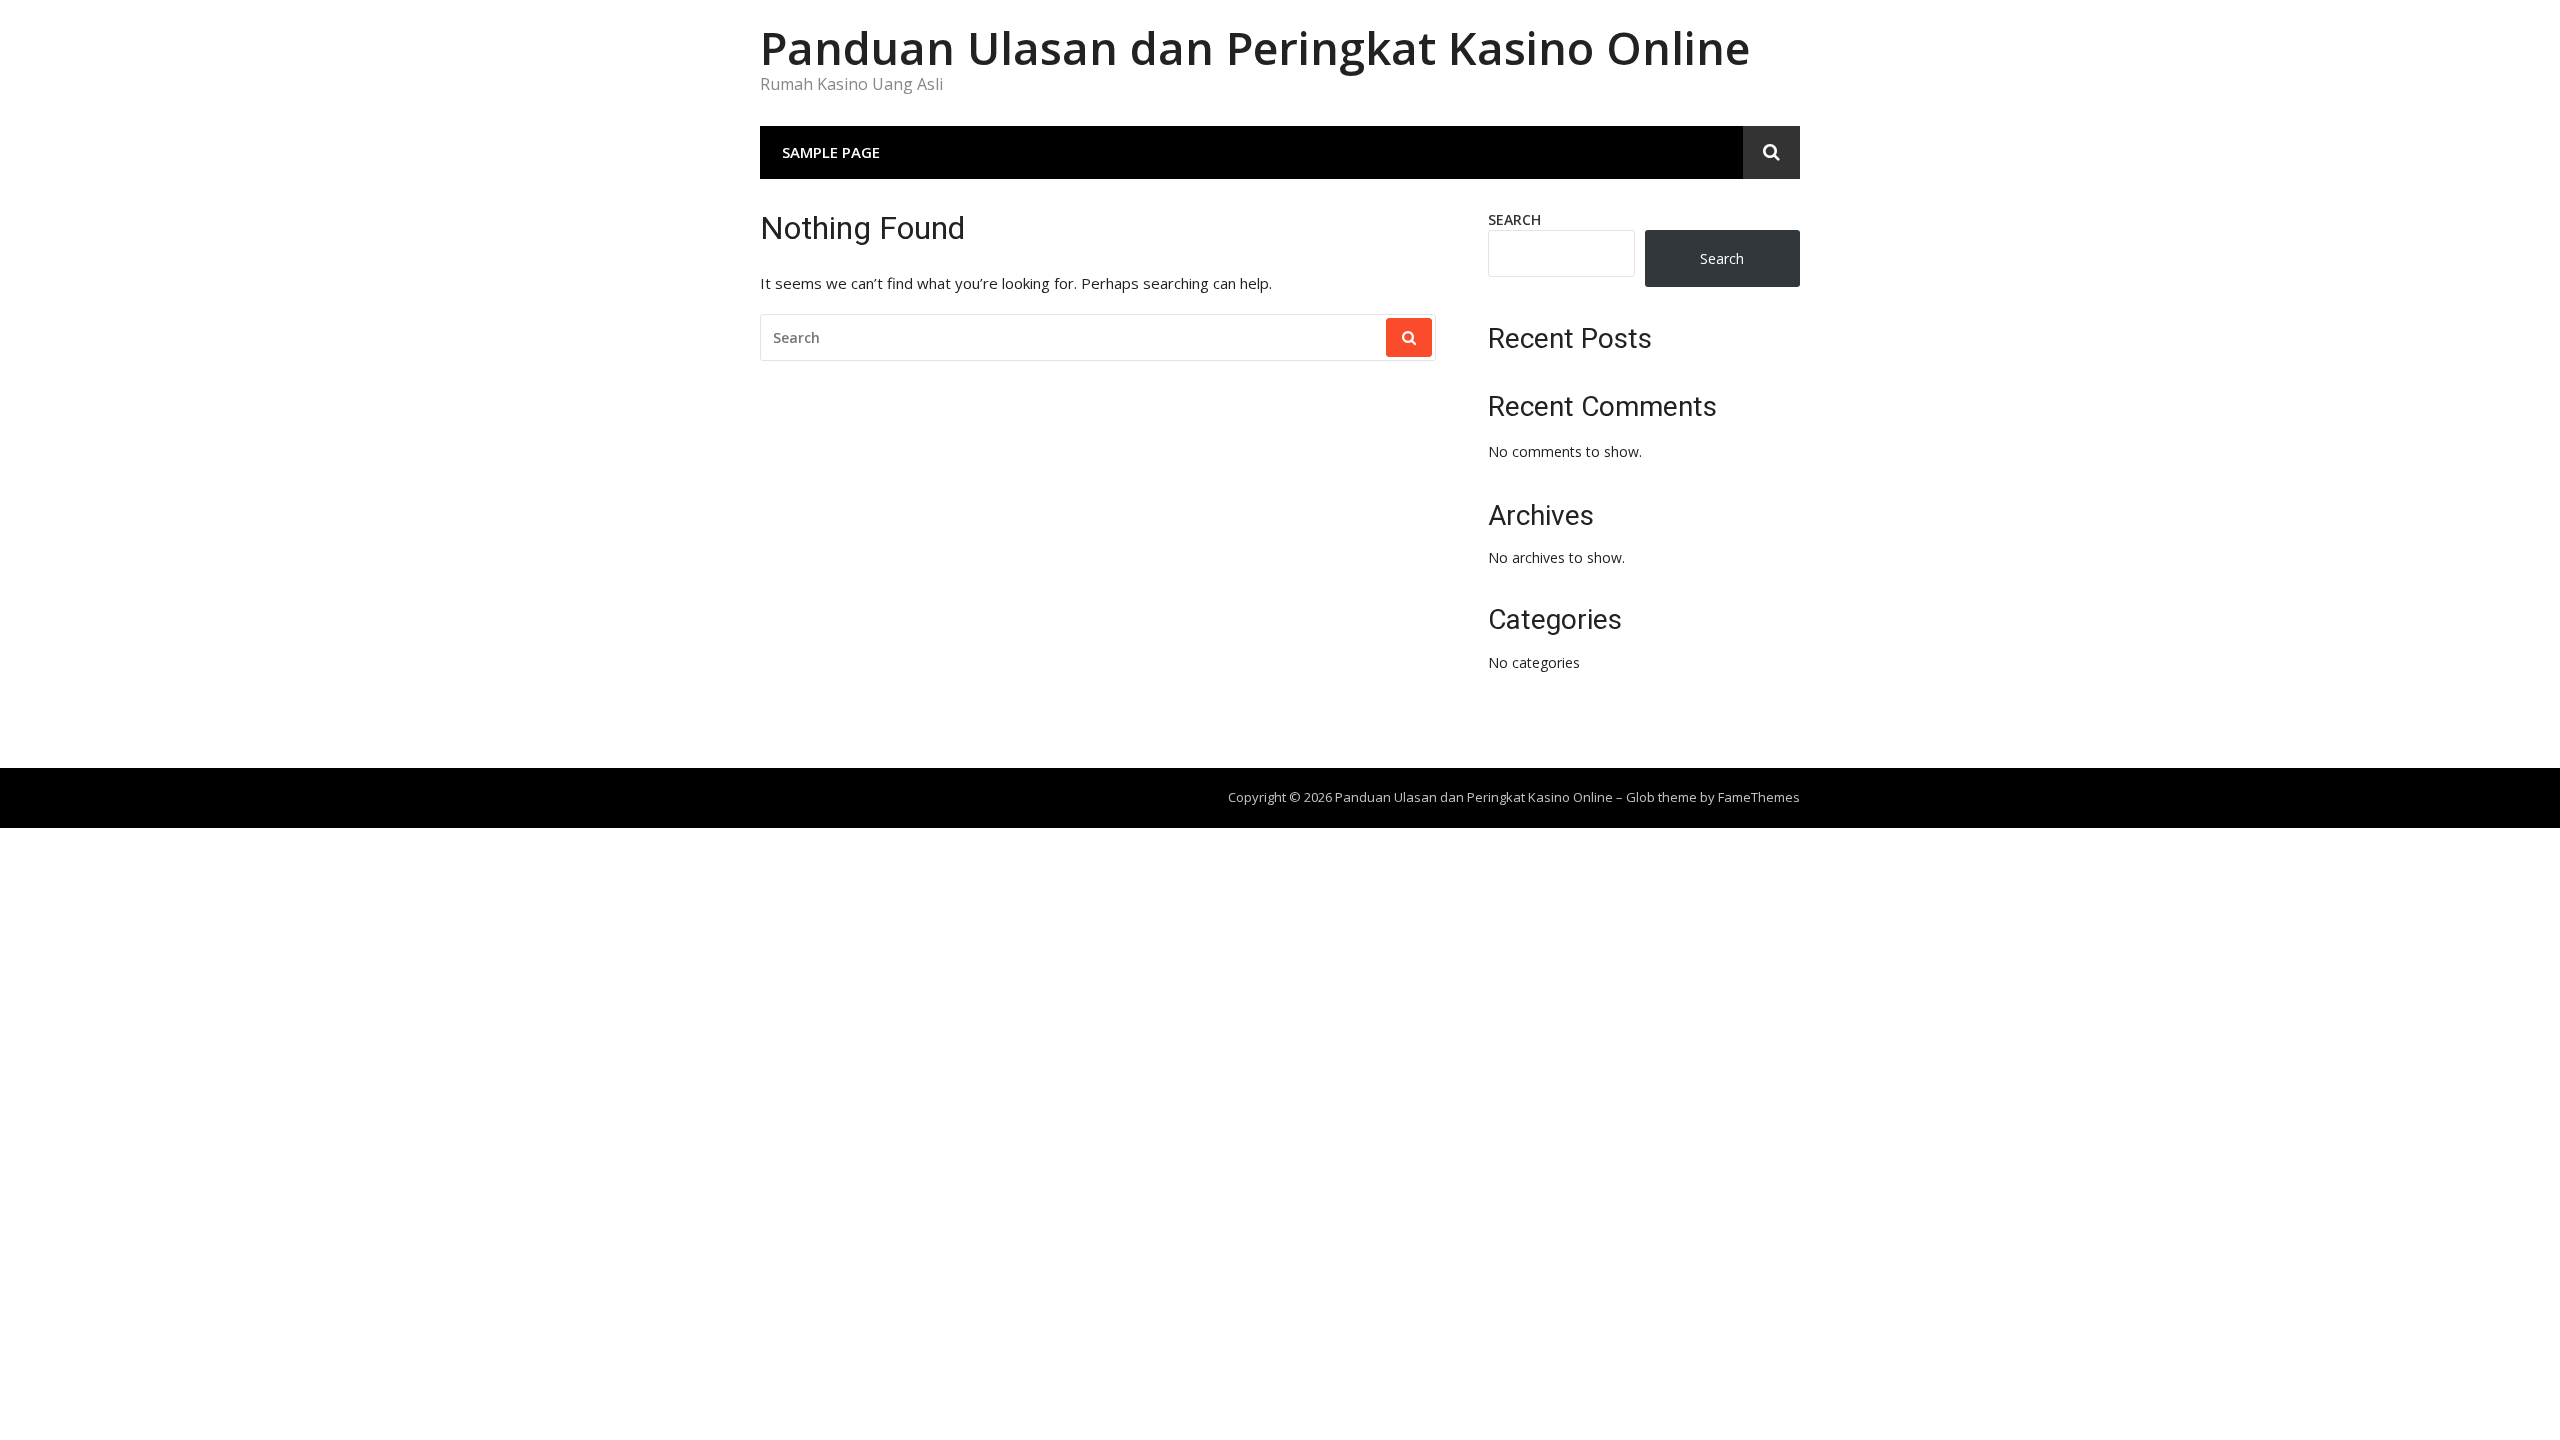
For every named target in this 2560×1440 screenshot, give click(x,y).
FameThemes (1759, 797)
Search (1514, 219)
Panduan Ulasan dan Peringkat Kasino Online (1255, 47)
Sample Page (831, 152)
